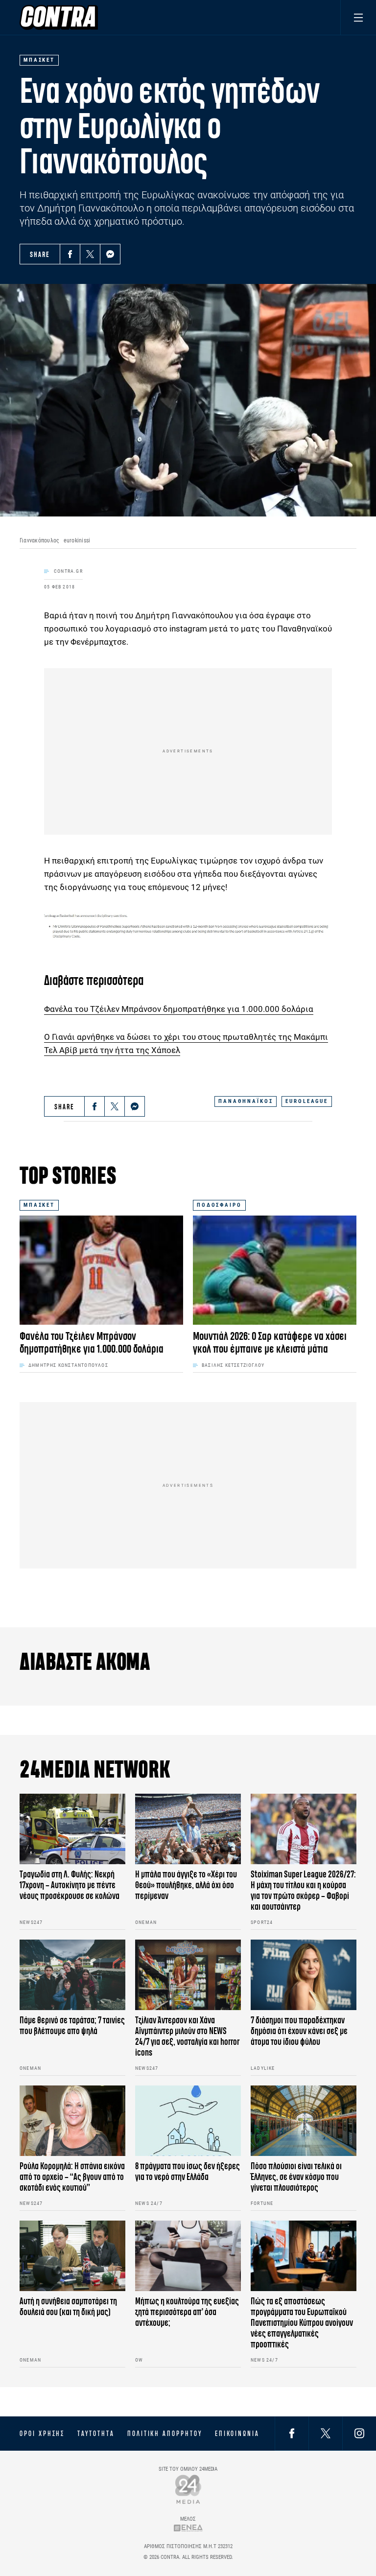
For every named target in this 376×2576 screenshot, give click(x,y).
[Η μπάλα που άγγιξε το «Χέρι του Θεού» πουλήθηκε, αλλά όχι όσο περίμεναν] (188, 1829)
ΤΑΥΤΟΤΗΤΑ (96, 2434)
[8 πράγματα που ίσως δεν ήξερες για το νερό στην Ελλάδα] (188, 2121)
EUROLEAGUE (307, 1101)
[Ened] (188, 2528)
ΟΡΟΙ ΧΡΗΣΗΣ (42, 2434)
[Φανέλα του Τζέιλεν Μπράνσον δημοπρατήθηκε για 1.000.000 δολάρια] (101, 1270)
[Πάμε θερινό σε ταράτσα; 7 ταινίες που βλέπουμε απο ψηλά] (72, 1975)
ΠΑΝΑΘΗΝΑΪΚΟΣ (246, 1101)
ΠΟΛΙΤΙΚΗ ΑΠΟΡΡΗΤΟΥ (165, 2434)
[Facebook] (70, 254)
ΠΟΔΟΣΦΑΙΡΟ (219, 1205)
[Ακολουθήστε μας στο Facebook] (292, 2433)
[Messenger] (110, 254)
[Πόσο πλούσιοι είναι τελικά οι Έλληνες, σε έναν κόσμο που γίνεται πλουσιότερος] (304, 2121)
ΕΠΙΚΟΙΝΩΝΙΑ (237, 2434)
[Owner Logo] (188, 2489)
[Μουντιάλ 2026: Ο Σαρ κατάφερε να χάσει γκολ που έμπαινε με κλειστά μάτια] (275, 1270)
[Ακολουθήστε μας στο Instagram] (359, 2433)
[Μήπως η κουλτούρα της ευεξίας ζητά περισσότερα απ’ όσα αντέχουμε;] (188, 2256)
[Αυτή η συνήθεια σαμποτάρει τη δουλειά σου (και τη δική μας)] (72, 2256)
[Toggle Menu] (358, 17)
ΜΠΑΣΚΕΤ (39, 1205)
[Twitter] (90, 254)
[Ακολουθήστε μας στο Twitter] (326, 2433)
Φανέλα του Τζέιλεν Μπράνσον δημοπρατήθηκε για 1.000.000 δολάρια (179, 1009)
